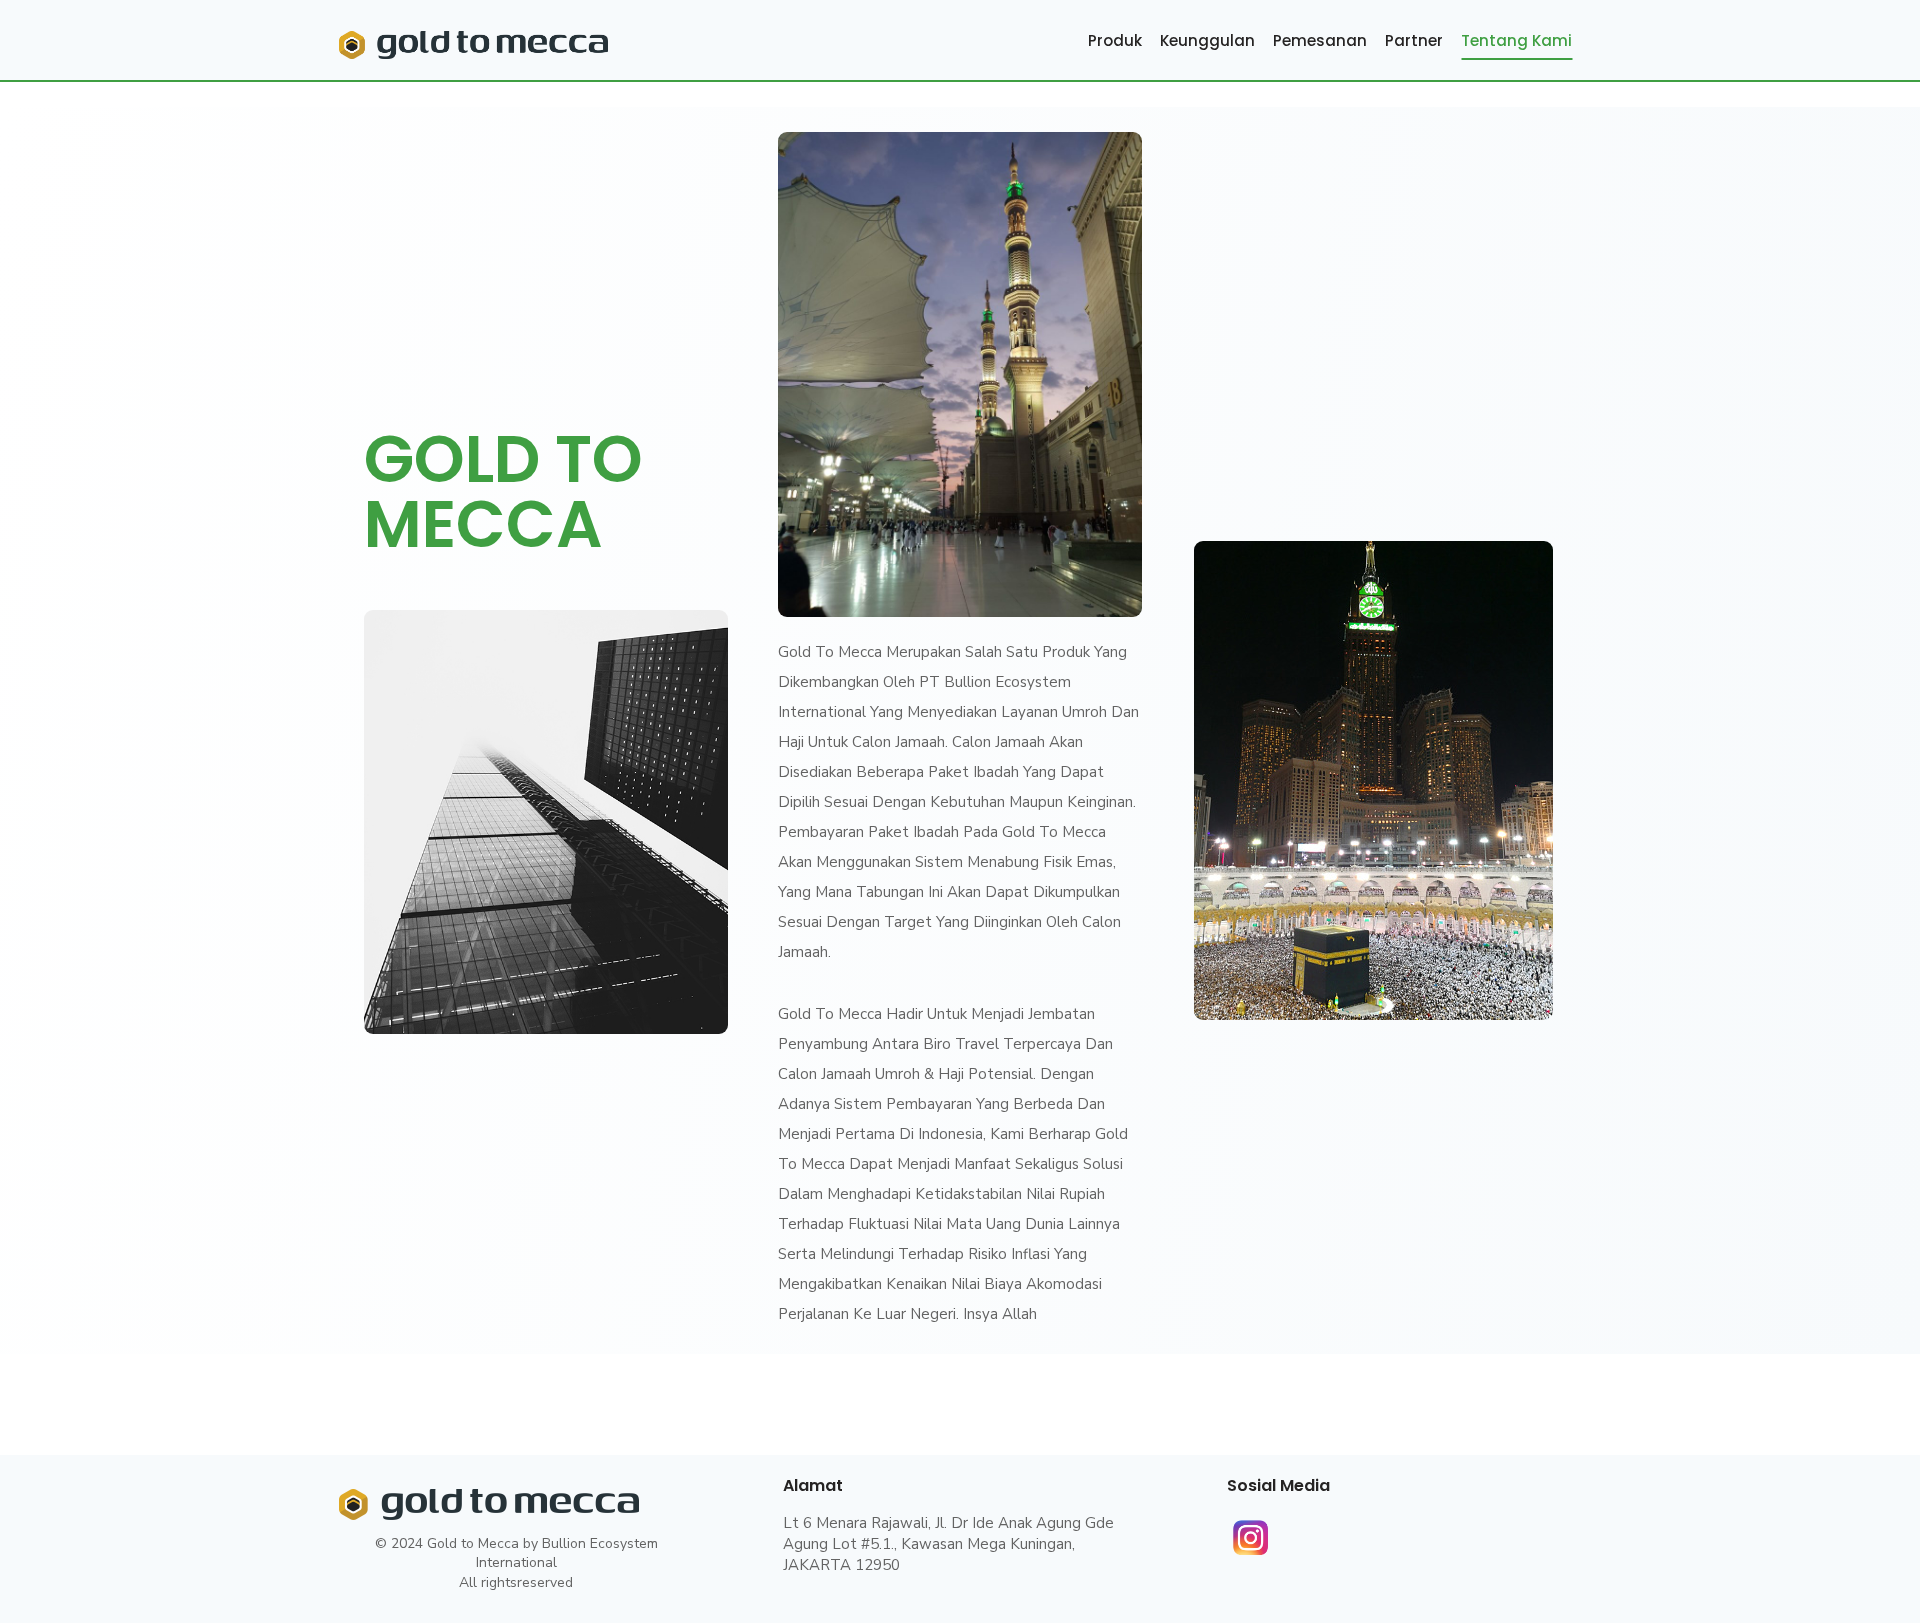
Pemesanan (1320, 40)
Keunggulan (1207, 40)
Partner (1414, 40)
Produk (1115, 40)
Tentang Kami (1516, 40)
